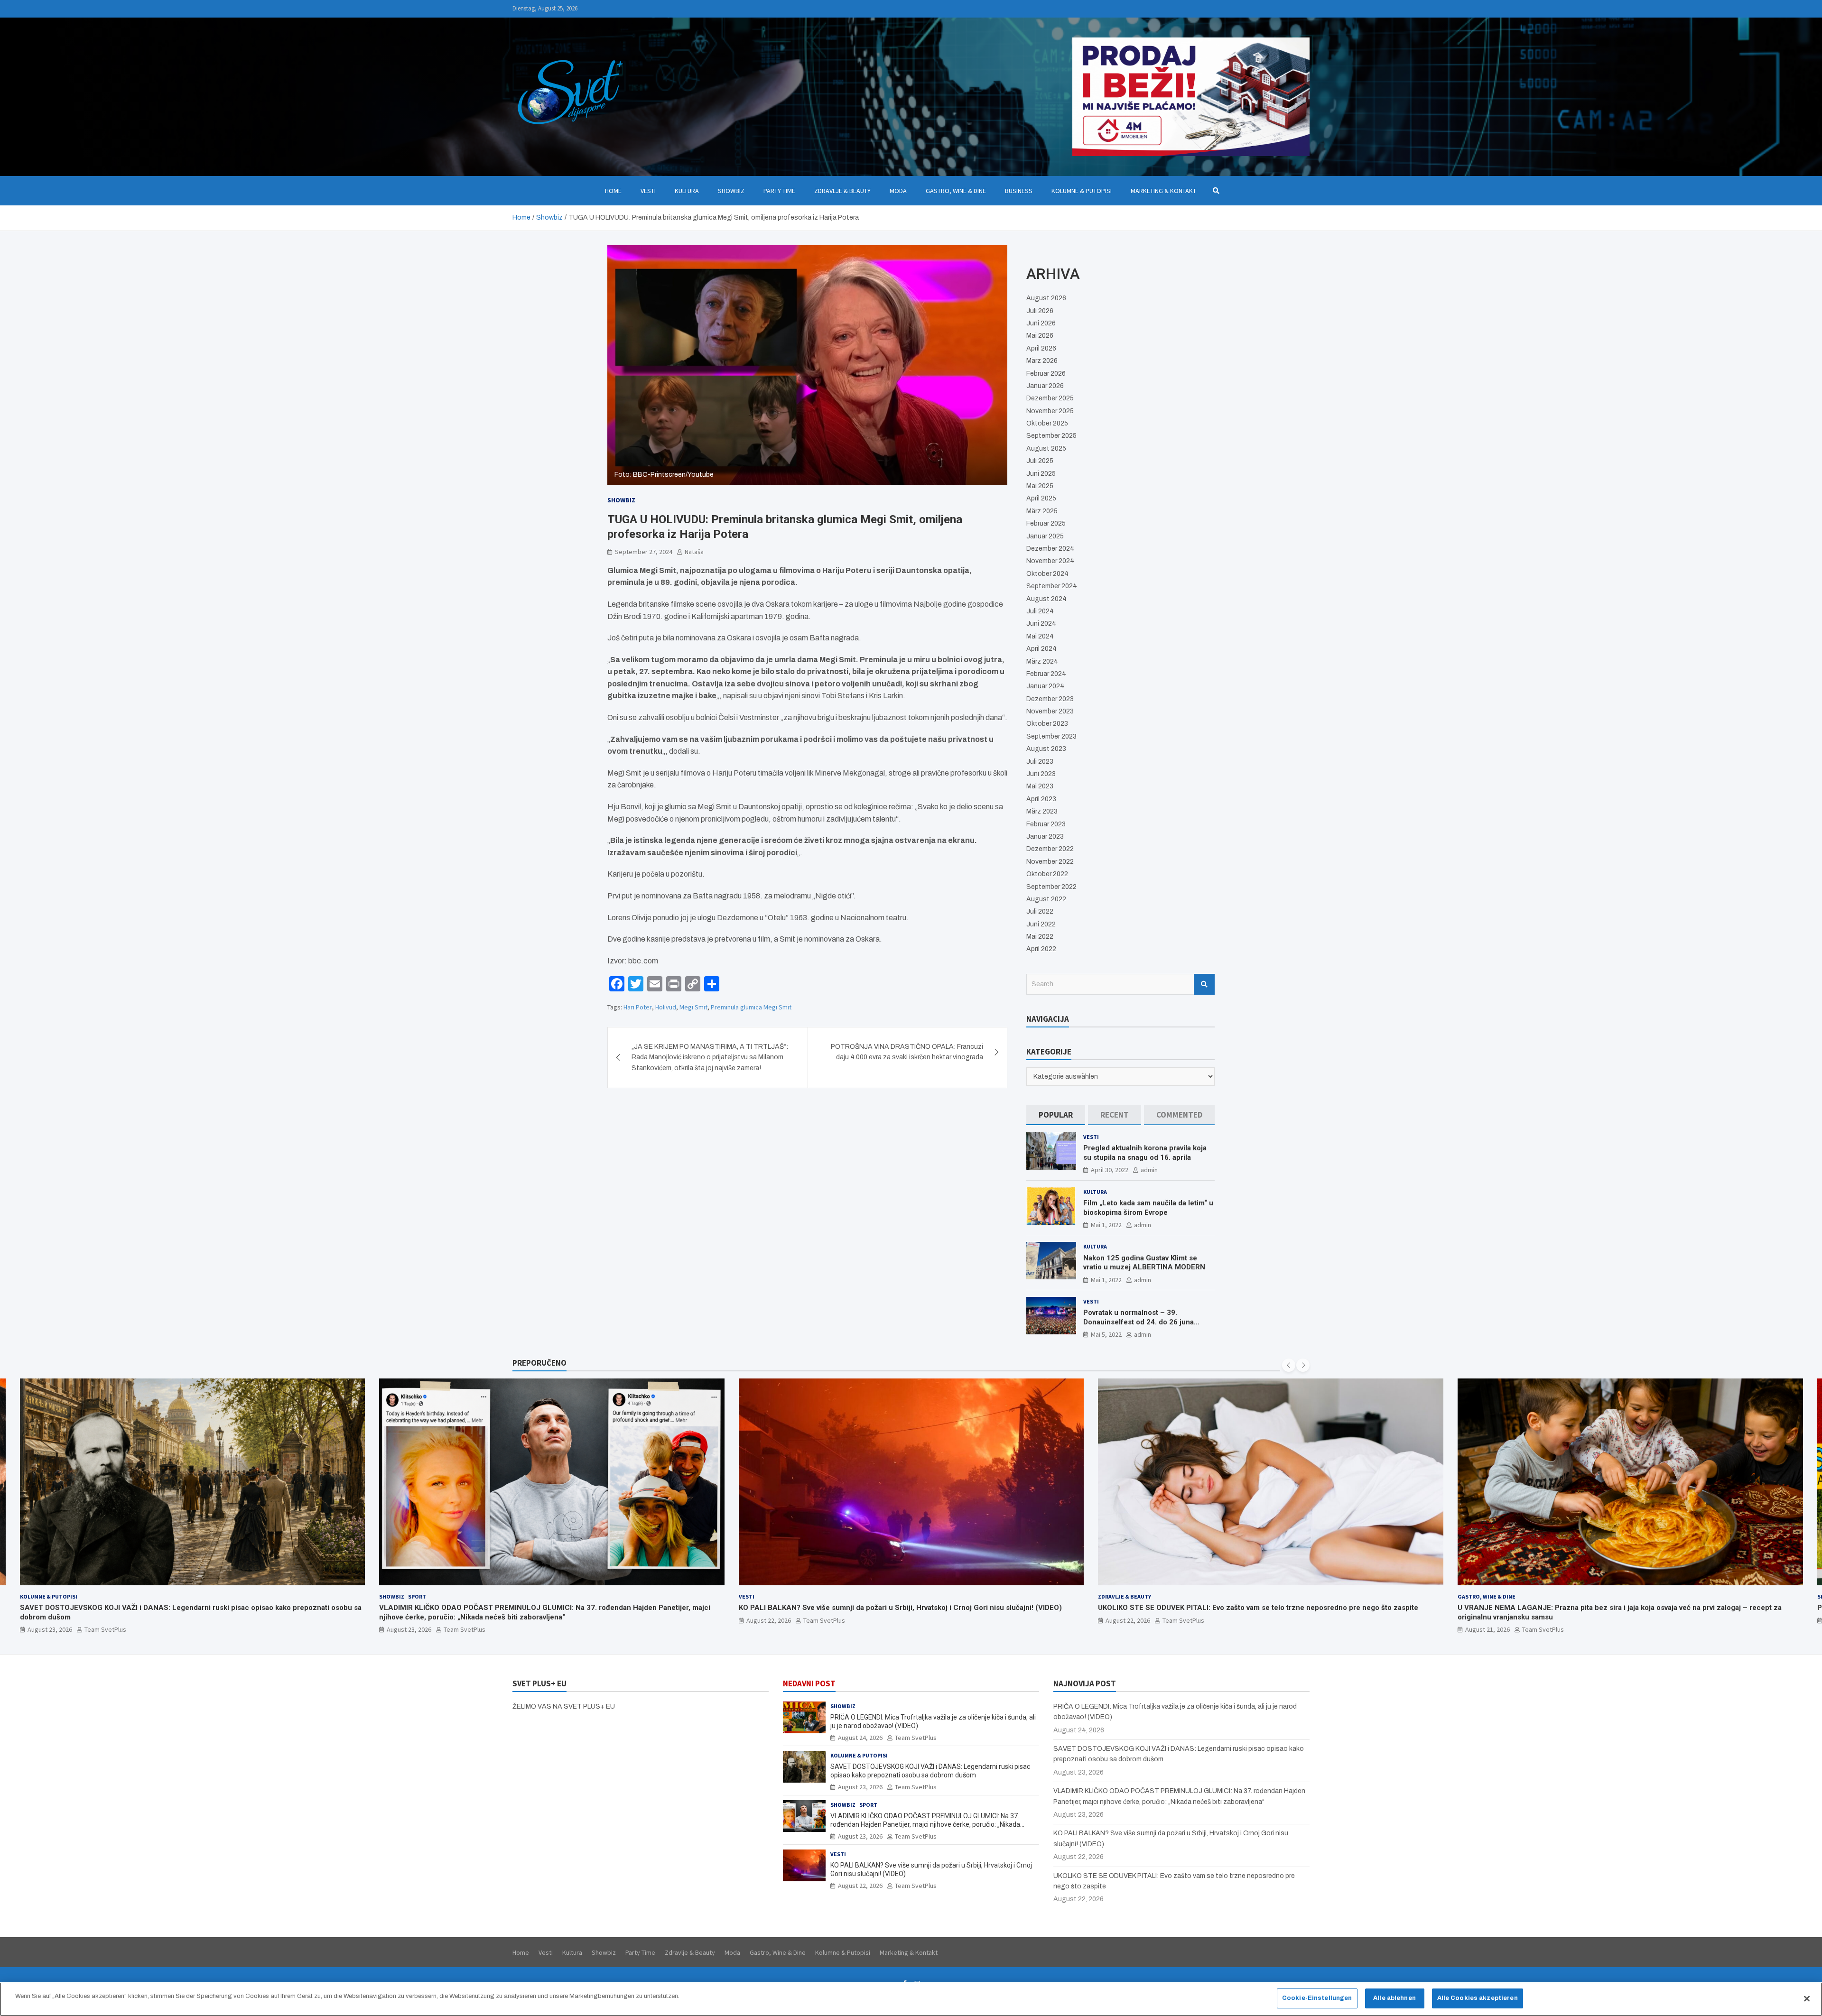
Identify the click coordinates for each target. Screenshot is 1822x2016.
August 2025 (1046, 449)
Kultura (687, 191)
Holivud (666, 1007)
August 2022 (1046, 899)
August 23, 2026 (49, 1629)
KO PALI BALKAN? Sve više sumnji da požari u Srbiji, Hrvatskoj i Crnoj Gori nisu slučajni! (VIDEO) (541, 1608)
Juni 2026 (1041, 323)
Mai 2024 (1040, 636)
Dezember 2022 (1050, 849)
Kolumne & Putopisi (1082, 191)
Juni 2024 (1041, 624)
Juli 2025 (1040, 461)
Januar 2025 (1045, 536)
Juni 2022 (1041, 924)
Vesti (648, 191)
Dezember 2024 (1050, 549)
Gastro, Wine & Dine (956, 191)
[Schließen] (1807, 1998)
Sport (57, 1596)
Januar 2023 (1045, 837)
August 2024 (1046, 599)
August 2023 (1046, 749)
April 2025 (1041, 498)
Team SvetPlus (105, 1629)
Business (1019, 191)
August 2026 (1046, 298)
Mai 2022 (1040, 937)
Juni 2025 (1041, 474)
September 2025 (1051, 436)
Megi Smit (693, 1007)
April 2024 (1041, 649)
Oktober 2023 (1047, 724)
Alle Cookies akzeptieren (1478, 1998)
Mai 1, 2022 (1106, 1225)
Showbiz (731, 191)
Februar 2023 (1046, 824)
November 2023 (1050, 711)
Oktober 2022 (1047, 874)
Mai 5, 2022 (1106, 1334)
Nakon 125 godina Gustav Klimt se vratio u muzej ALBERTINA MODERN (1144, 1263)
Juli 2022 (1040, 911)
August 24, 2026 (1487, 1620)
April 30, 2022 (1110, 1170)
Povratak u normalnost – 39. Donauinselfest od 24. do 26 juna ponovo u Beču (1139, 1322)
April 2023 (1041, 799)
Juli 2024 (1040, 611)
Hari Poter (638, 1007)
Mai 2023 (1040, 786)
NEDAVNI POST (809, 1683)
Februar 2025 (1046, 523)
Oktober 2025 (1047, 423)
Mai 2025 (1040, 486)
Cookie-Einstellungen (1317, 1998)
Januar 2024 (1045, 686)
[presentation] (1289, 1365)
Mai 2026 (1040, 336)
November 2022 (1050, 862)
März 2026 (1042, 361)
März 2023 (1042, 811)
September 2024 (1052, 586)
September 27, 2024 (644, 552)
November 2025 (1050, 411)
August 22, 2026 (409, 1620)
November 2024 (1050, 561)
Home (613, 191)
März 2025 (1042, 511)
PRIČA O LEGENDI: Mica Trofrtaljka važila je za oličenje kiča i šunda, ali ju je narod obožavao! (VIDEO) (1627, 1608)
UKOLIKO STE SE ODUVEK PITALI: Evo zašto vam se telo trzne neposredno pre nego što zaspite (898, 1608)
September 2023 (1051, 736)
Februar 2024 (1046, 674)
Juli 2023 (1040, 762)
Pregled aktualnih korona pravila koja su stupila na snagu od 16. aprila (1145, 1153)
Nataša (694, 552)
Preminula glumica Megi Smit (751, 1007)
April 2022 (1041, 949)
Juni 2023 (1041, 774)
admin (1149, 1170)
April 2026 (1041, 348)
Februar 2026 (1046, 374)
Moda (898, 191)
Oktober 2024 (1047, 574)
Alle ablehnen (1394, 1998)
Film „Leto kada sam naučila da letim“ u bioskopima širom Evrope (1148, 1208)
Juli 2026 (1040, 311)
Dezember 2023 (1050, 699)
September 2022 (1051, 887)
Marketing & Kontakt (1163, 191)
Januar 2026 (1045, 386)
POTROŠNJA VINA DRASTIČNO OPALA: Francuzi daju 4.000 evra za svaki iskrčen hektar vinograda (907, 1052)
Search (1204, 984)
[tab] (1056, 1115)
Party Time (779, 191)
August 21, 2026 (1128, 1629)
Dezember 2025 (1050, 398)
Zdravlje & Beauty (842, 191)
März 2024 (1042, 661)
